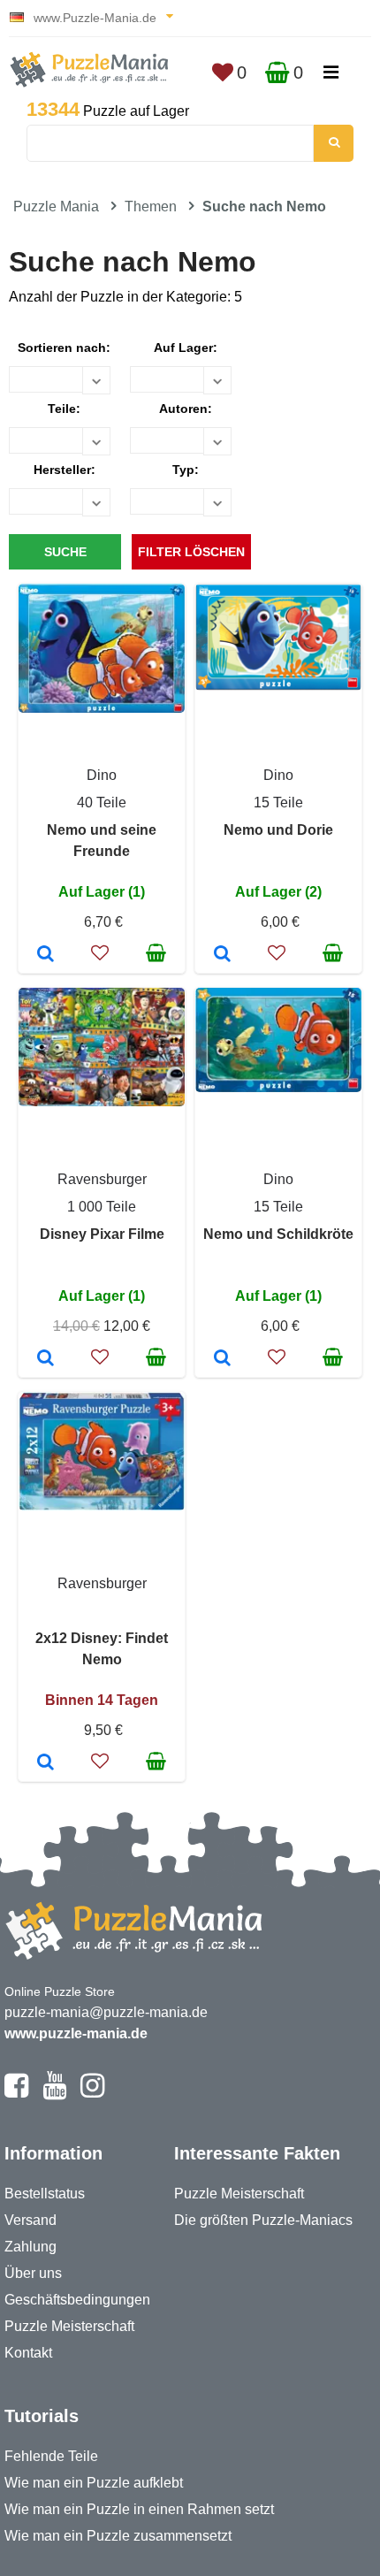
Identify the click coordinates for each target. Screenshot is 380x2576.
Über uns (33, 2273)
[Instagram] (92, 2093)
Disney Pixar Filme (102, 1234)
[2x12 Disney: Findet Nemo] (46, 1763)
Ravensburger (102, 1179)
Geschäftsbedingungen (77, 2300)
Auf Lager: (186, 348)
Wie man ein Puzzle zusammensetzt (118, 2536)
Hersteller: (65, 470)
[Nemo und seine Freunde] (46, 955)
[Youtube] (54, 2093)
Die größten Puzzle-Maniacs (263, 2220)
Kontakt (28, 2353)
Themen (151, 206)
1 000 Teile (102, 1207)
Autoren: (186, 409)
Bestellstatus (45, 2194)
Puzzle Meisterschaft (69, 2326)
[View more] (102, 708)
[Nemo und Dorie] (222, 955)
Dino (102, 775)
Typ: (186, 470)
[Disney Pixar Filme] (46, 1359)
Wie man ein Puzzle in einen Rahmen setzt (139, 2509)
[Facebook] (16, 2093)
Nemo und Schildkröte (278, 1234)
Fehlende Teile (51, 2456)
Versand (30, 2220)
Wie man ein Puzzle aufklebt (94, 2483)
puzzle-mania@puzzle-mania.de (106, 2012)
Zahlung (30, 2247)
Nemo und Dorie (278, 830)
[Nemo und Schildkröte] (222, 1359)
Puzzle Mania (56, 206)
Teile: (64, 409)
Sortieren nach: (64, 348)
